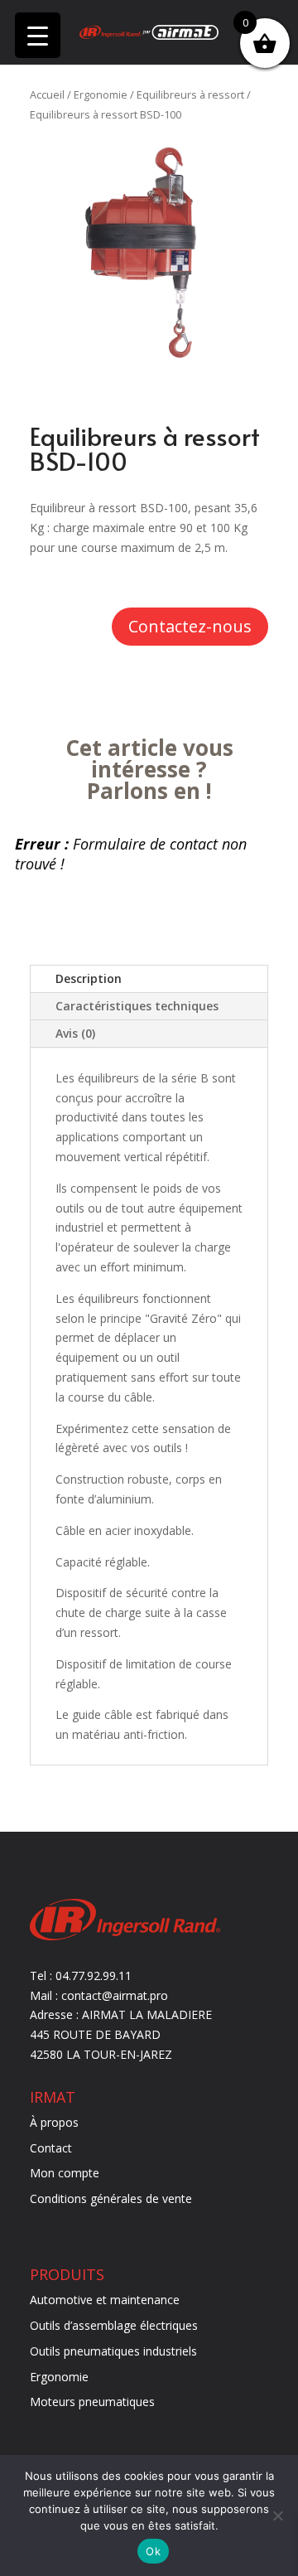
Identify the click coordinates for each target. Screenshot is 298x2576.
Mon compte (65, 2173)
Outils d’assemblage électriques (114, 2325)
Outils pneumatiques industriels (113, 2351)
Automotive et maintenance (105, 2300)
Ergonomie (101, 94)
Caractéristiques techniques (137, 1006)
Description (89, 978)
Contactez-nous (190, 626)
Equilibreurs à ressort (190, 94)
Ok (153, 2551)
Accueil (47, 94)
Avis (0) (75, 1033)
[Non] (277, 2515)
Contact (51, 2148)
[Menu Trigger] (38, 35)
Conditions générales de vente (111, 2198)
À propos (54, 2122)
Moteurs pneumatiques (92, 2402)
